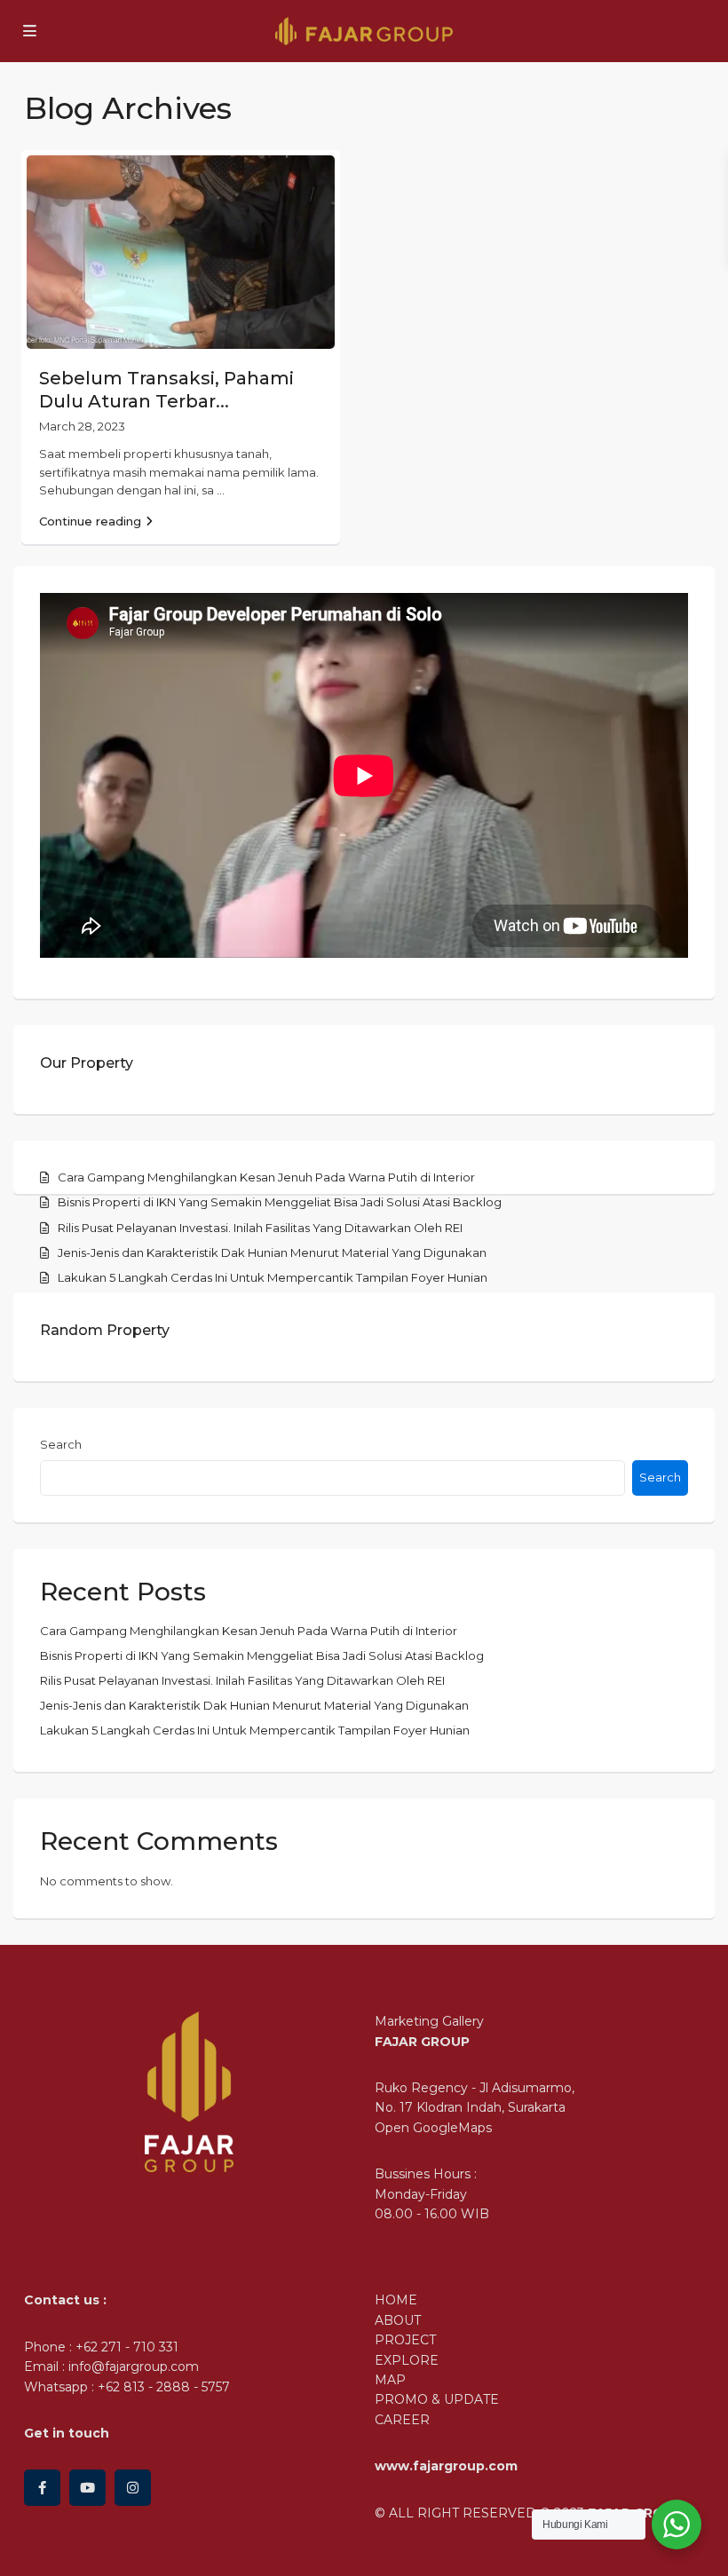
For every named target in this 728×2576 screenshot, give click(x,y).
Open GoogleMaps (433, 2128)
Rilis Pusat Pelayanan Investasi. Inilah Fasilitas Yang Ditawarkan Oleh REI (260, 1228)
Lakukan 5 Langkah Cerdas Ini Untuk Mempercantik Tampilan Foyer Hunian (273, 1277)
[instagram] (133, 2488)
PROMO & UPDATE (437, 2399)
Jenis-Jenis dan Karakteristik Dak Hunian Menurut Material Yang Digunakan (272, 1252)
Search (61, 1444)
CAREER (402, 2420)
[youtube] (87, 2488)
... (221, 490)
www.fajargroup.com (446, 2466)
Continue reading (90, 521)
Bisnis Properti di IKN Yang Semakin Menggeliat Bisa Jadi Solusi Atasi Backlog (280, 1202)
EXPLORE (407, 2360)
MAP (390, 2380)
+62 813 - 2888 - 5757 (164, 2387)
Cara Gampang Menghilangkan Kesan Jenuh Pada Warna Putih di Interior (266, 1177)
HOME (396, 2300)
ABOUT (398, 2320)
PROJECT (405, 2340)
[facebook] (42, 2488)
